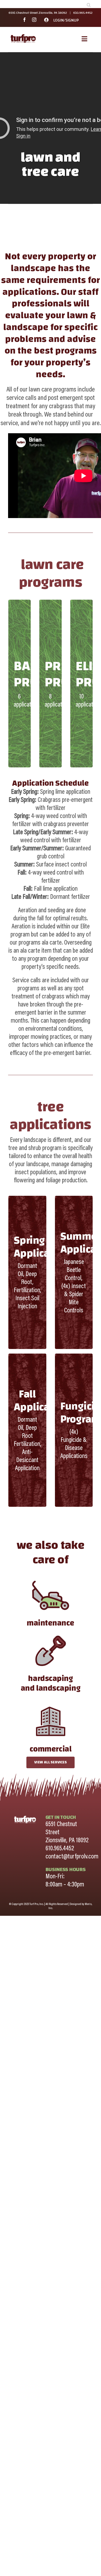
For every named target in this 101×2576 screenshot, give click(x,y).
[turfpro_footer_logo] (25, 1817)
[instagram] (34, 20)
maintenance (50, 1623)
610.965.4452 (83, 13)
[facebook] (25, 20)
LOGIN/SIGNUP (66, 20)
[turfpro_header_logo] (23, 36)
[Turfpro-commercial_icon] (51, 1704)
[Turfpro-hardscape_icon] (51, 1634)
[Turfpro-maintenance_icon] (51, 1578)
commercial (51, 1749)
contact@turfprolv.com (72, 1857)
